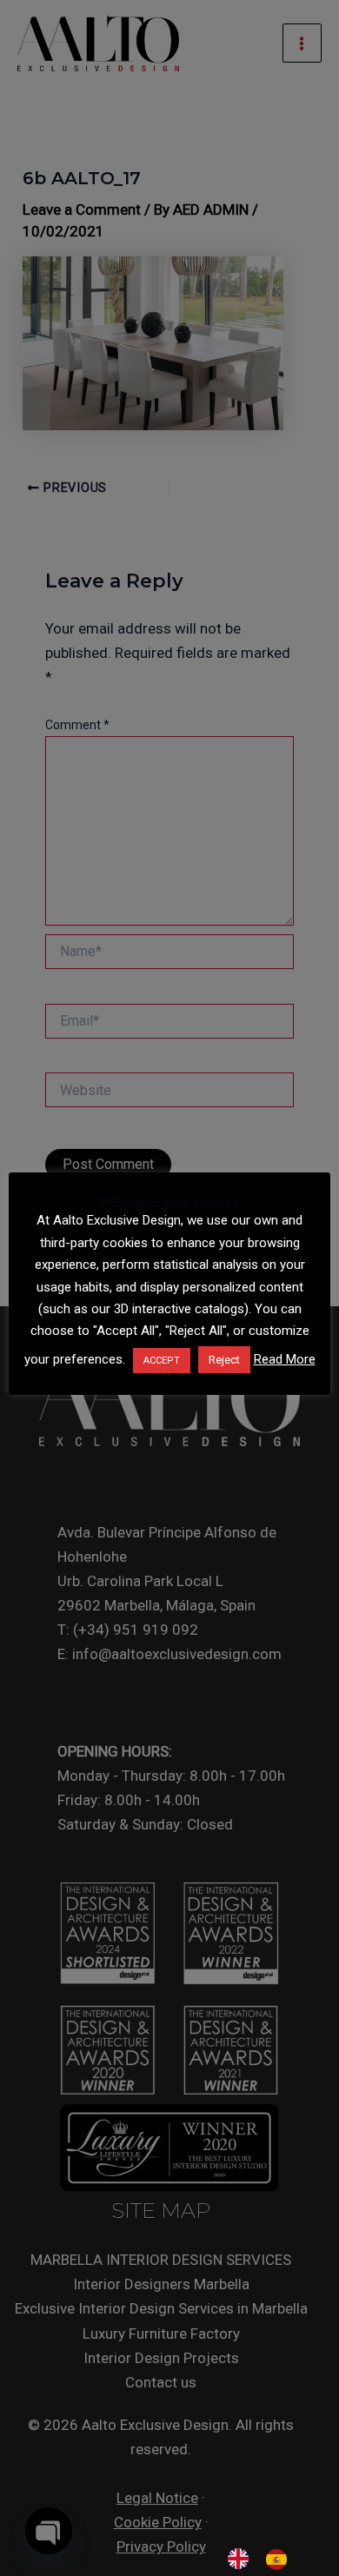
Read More (285, 1359)
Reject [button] (224, 1360)
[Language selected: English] (266, 2559)
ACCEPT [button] (162, 1361)
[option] (281, 2559)
